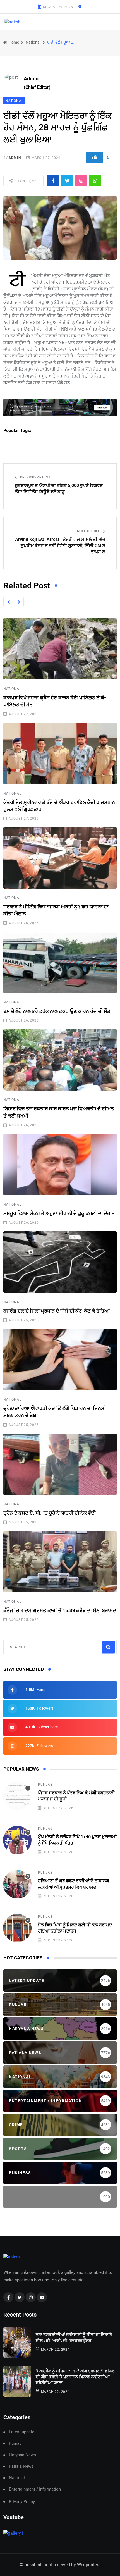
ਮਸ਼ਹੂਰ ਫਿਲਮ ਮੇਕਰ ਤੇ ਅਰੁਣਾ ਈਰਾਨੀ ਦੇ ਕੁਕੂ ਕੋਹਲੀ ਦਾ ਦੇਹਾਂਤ (59, 1213)
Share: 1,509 (26, 181)
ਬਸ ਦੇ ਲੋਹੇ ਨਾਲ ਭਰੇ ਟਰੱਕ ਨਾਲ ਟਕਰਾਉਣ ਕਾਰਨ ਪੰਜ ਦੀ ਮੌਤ (57, 1011)
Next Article (89, 531)
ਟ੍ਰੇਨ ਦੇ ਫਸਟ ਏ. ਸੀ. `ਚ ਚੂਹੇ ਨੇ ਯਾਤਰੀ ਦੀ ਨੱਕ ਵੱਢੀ (50, 1513)
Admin (15, 158)
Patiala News (21, 2466)
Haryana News (22, 2455)
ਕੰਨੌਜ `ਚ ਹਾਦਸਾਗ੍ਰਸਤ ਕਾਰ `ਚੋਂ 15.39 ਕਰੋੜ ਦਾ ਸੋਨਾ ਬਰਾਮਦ (60, 1610)
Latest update (22, 2432)
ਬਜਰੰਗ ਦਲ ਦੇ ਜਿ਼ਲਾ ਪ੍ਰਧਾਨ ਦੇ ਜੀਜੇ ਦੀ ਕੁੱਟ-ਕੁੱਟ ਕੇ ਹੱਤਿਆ (57, 1311)
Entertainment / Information (35, 2489)
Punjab (45, 1785)
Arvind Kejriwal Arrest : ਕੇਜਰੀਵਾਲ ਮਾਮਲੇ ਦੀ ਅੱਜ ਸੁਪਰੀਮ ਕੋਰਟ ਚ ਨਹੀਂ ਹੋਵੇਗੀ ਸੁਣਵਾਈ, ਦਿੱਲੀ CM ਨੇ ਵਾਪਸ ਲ (60, 546)
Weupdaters (89, 2565)
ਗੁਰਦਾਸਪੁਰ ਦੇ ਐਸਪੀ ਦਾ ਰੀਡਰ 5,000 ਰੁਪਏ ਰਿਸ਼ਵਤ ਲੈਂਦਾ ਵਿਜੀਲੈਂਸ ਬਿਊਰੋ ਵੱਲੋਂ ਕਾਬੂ (59, 489)
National (33, 42)
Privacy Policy (22, 2502)
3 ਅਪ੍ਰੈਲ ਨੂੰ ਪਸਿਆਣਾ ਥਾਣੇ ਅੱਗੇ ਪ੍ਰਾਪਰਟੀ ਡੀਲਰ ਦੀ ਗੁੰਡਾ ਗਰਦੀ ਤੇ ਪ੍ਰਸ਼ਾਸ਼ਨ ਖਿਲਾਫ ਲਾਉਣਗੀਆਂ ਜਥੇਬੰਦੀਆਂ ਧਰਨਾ (75, 2377)
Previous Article (35, 477)
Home (13, 42)
